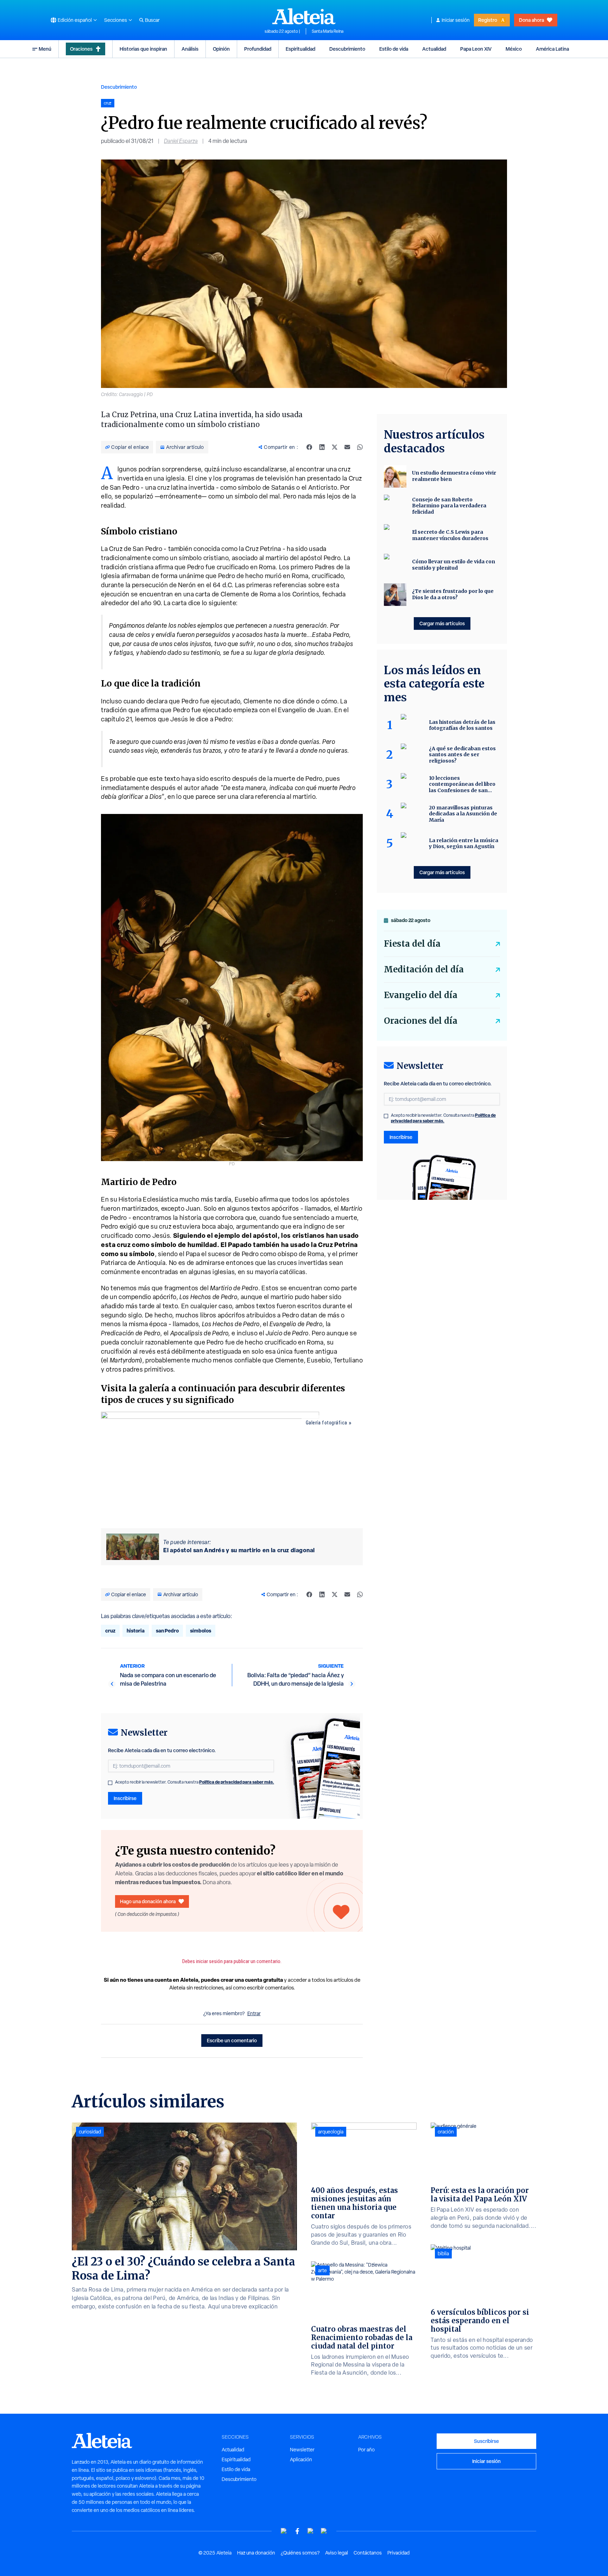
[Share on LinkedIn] (322, 447)
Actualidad (434, 49)
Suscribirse (486, 2441)
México (514, 49)
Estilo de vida (394, 49)
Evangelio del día (421, 995)
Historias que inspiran (143, 49)
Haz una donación (256, 2553)
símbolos (201, 1631)
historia (136, 1631)
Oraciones (81, 49)
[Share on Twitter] (335, 447)
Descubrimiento (347, 49)
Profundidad (258, 49)
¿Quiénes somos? (300, 2553)
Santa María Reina (328, 31)
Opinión (221, 49)
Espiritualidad (300, 49)
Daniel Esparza (181, 141)
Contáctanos (368, 2553)
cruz (110, 1631)
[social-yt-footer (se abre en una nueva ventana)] (284, 2531)
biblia (443, 2254)
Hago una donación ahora (148, 1901)
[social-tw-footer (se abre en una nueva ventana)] (311, 2531)
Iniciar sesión (456, 20)
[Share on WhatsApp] (360, 447)
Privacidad (398, 2553)
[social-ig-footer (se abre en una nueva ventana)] (324, 2531)
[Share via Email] (347, 447)
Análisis (190, 49)
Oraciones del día (421, 1021)
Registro (488, 20)
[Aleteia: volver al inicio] (304, 16)
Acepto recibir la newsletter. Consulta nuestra (195, 1782)
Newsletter (302, 2450)
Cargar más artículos (442, 623)
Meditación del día (424, 969)
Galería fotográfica (327, 1423)
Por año (366, 2450)
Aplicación (301, 2459)
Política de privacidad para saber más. (237, 1782)
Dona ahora (531, 20)
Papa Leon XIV (476, 49)
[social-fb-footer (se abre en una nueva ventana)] (297, 2531)
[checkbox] (110, 1783)
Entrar (254, 2013)
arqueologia (331, 2132)
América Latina (552, 49)
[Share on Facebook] (309, 447)
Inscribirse (125, 1798)
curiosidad (90, 2132)
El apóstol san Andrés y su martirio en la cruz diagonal (239, 1550)
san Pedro (167, 1631)
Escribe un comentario (232, 2040)
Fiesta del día (412, 944)
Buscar (152, 20)
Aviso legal (337, 2553)
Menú (45, 49)
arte (322, 2270)
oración (446, 2132)
